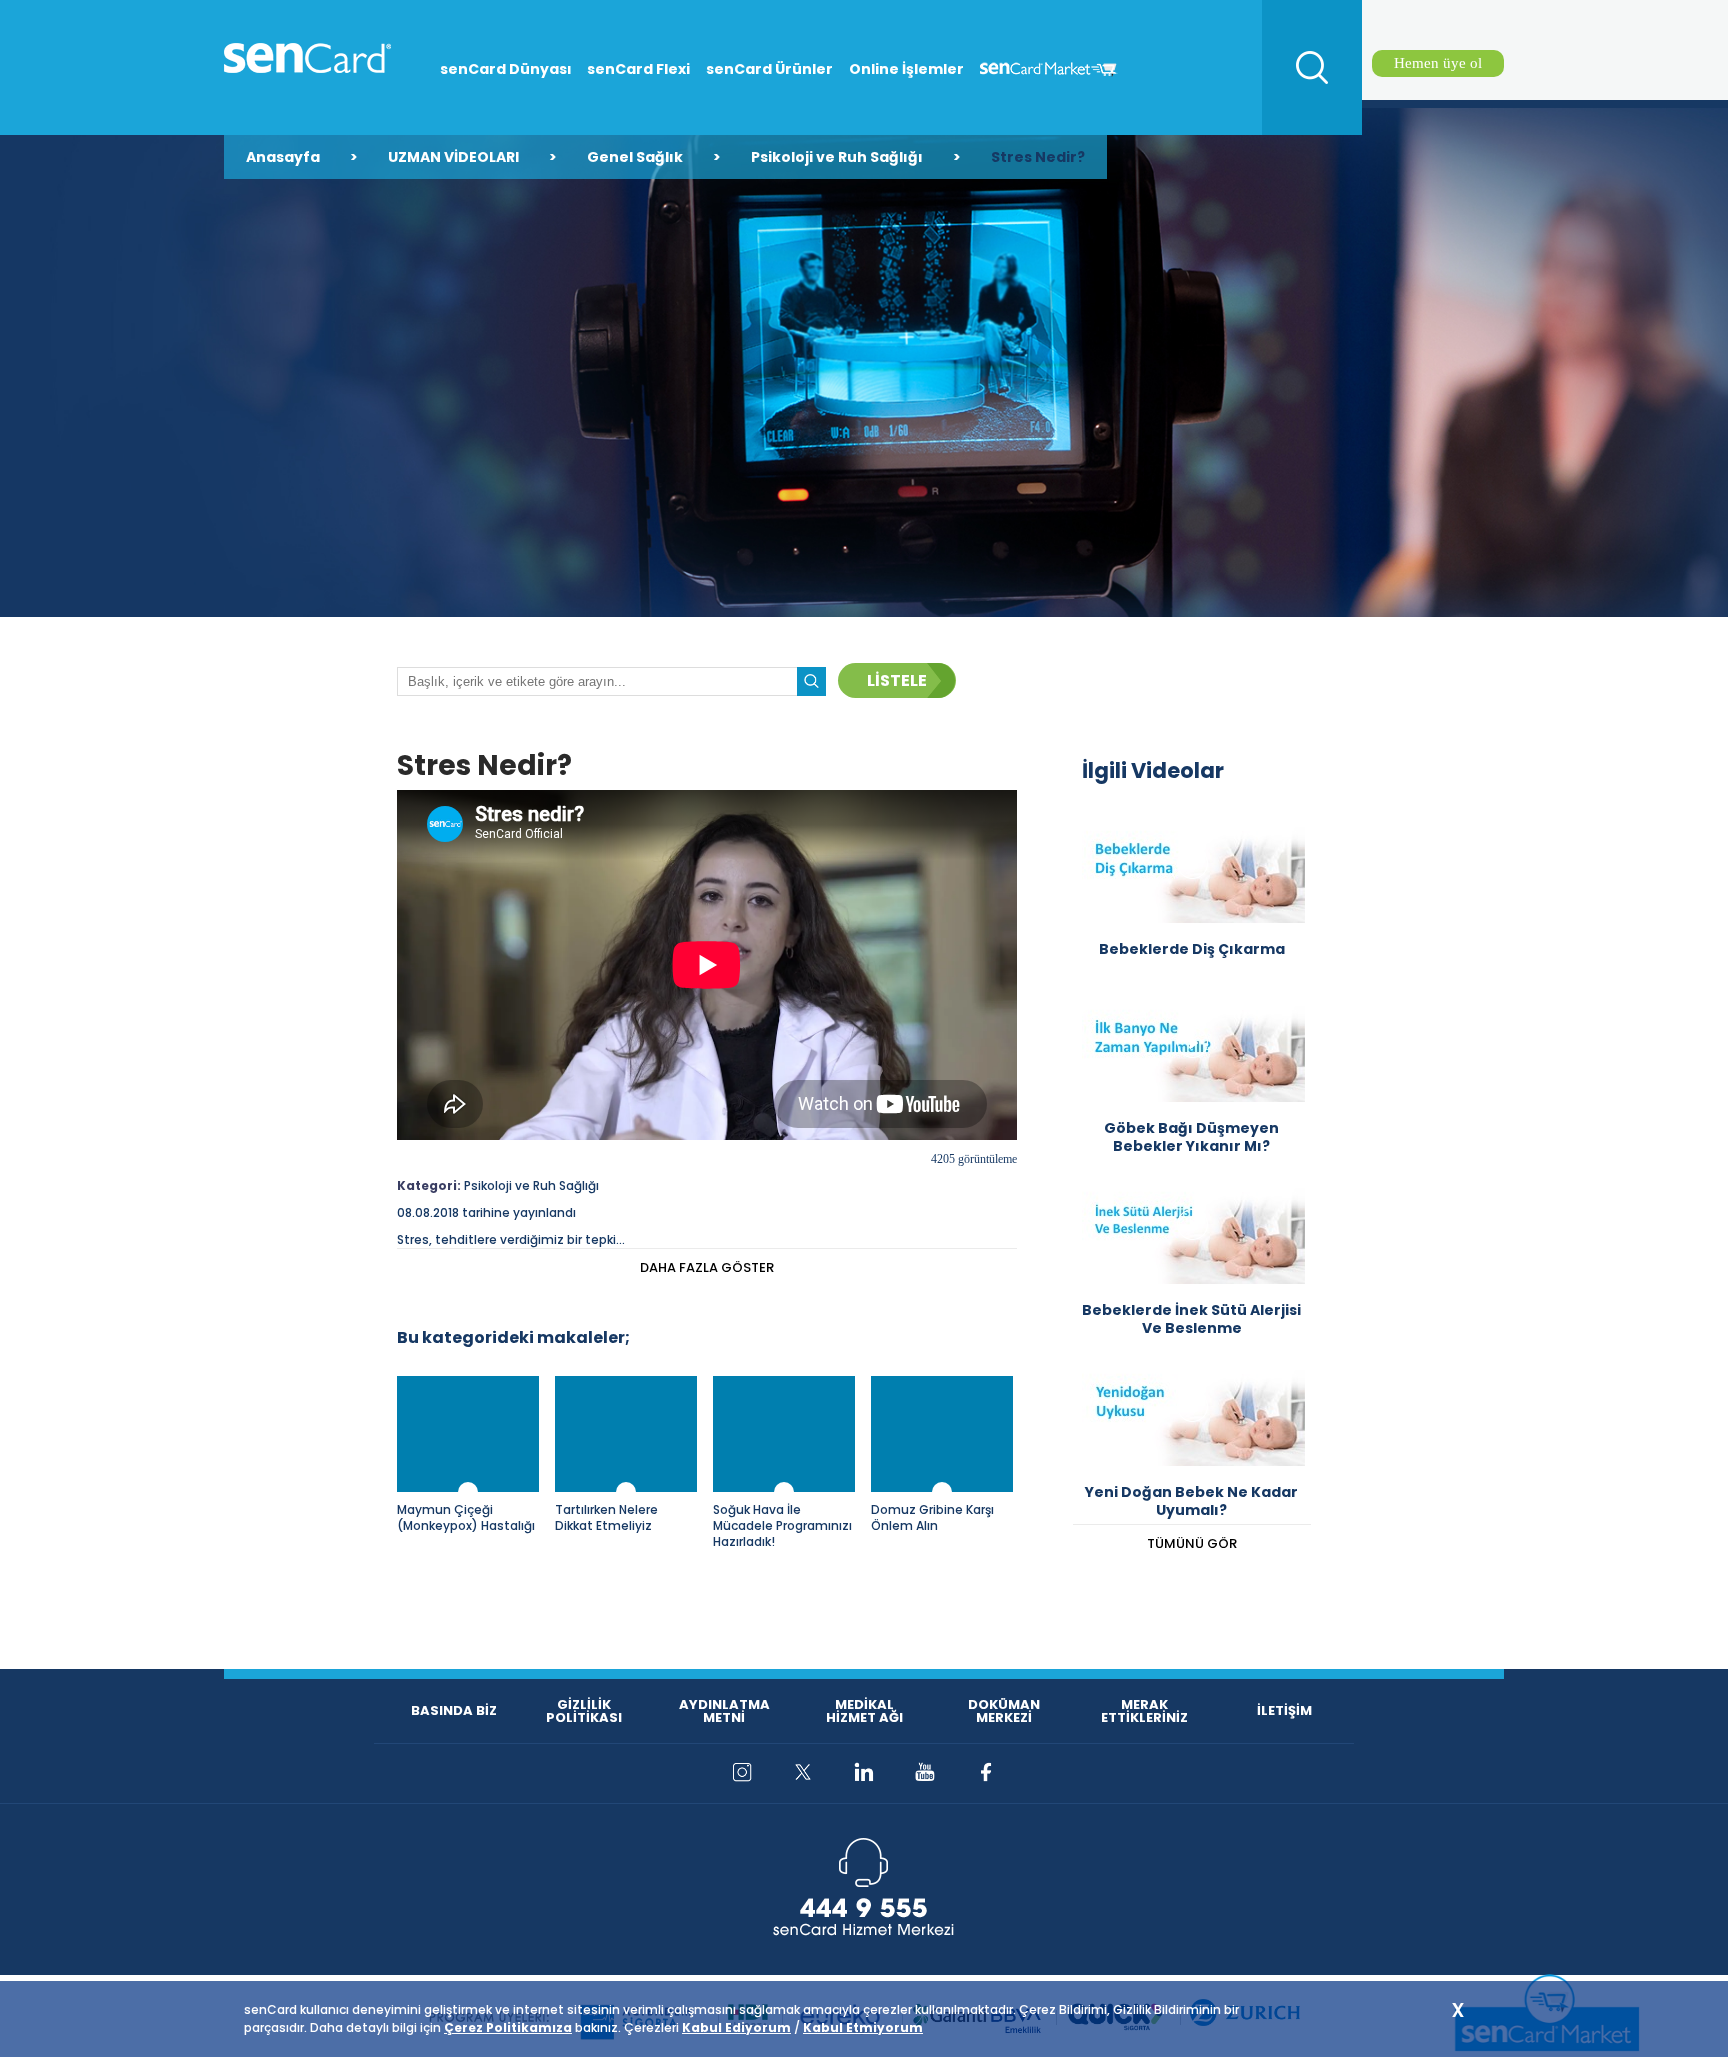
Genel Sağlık (635, 157)
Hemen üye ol (1438, 63)
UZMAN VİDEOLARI (453, 157)
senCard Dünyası (506, 69)
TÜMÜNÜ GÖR (1192, 1543)
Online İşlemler (906, 69)
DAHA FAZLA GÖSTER (707, 1267)
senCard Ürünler (769, 69)
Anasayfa (283, 157)
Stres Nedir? (1038, 157)
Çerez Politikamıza (508, 2027)
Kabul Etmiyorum (863, 2027)
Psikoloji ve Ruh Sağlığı (837, 157)
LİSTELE (897, 680)
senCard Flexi (638, 69)
